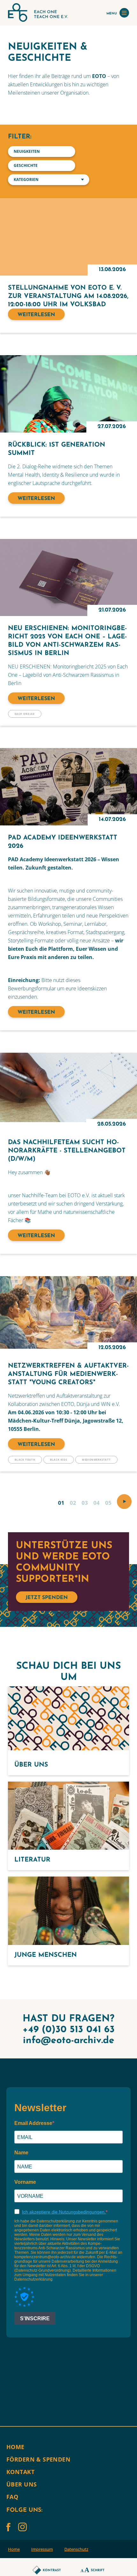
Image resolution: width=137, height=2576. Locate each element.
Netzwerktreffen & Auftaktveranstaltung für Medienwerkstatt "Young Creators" (68, 1374)
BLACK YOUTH (25, 1460)
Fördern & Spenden (38, 2459)
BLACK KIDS (59, 1460)
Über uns (22, 2484)
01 (61, 1503)
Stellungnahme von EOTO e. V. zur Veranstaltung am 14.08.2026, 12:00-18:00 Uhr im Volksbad (68, 296)
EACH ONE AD (25, 714)
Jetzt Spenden (47, 1598)
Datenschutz (76, 2549)
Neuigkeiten (27, 151)
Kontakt (20, 2472)
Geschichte (26, 165)
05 (108, 1503)
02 (73, 1503)
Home (15, 2447)
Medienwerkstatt (96, 1460)
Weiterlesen (36, 315)
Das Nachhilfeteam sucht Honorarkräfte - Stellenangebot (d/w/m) (67, 1151)
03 (85, 1503)
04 (97, 1503)
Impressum (42, 2549)
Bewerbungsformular (32, 988)
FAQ (12, 2497)
